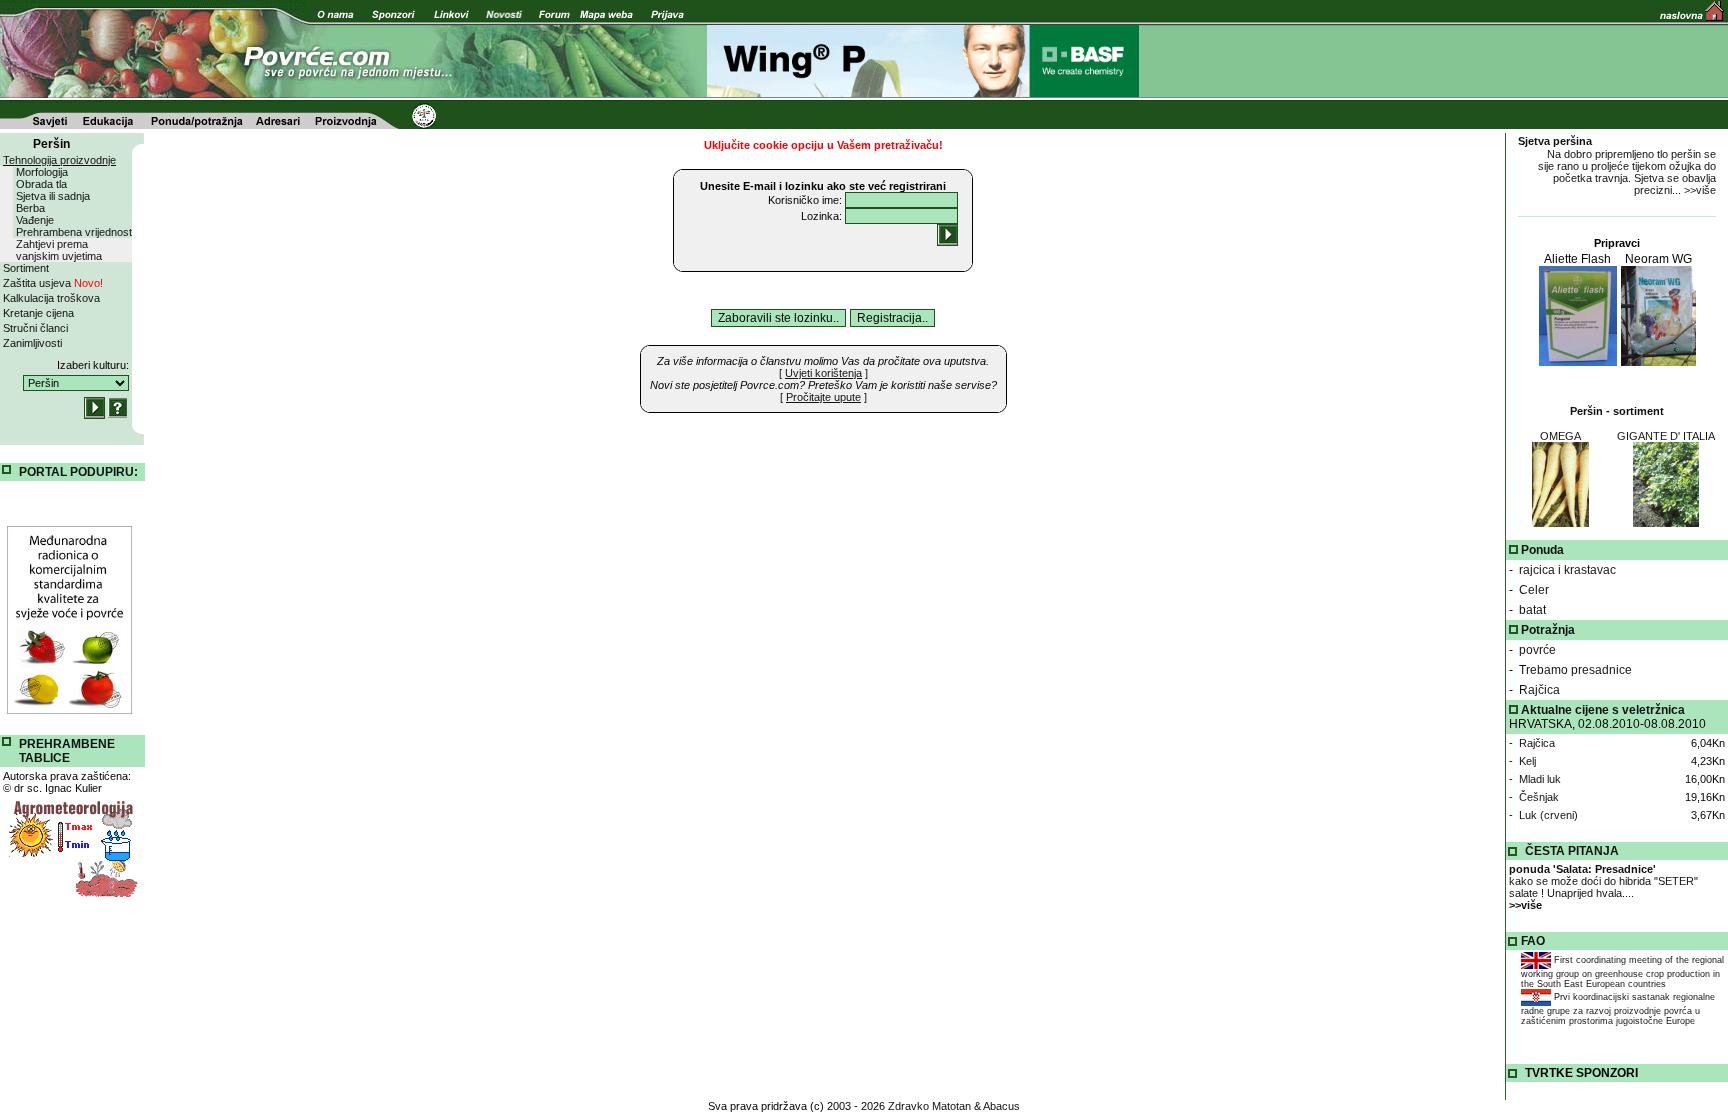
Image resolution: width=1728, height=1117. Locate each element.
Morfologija (42, 172)
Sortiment (26, 268)
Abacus (1001, 1106)
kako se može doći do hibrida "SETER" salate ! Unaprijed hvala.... (1603, 887)
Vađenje (35, 220)
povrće (1537, 650)
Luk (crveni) (1548, 815)
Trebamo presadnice (1575, 670)
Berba (30, 208)
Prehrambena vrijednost (74, 232)
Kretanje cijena (38, 313)
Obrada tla (41, 184)
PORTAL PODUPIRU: (78, 472)
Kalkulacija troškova (51, 298)
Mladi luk (1540, 779)
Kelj (1527, 761)
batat (1532, 610)
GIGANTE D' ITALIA (1666, 436)
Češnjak (1539, 797)
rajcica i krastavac (1567, 570)
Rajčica (1539, 690)
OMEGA (1560, 436)
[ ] (823, 373)
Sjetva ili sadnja (53, 196)
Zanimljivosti (32, 343)
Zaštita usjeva (53, 283)
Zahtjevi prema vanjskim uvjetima (59, 250)
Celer (1534, 590)
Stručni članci (35, 328)
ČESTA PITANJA (1572, 851)
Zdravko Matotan (929, 1106)
